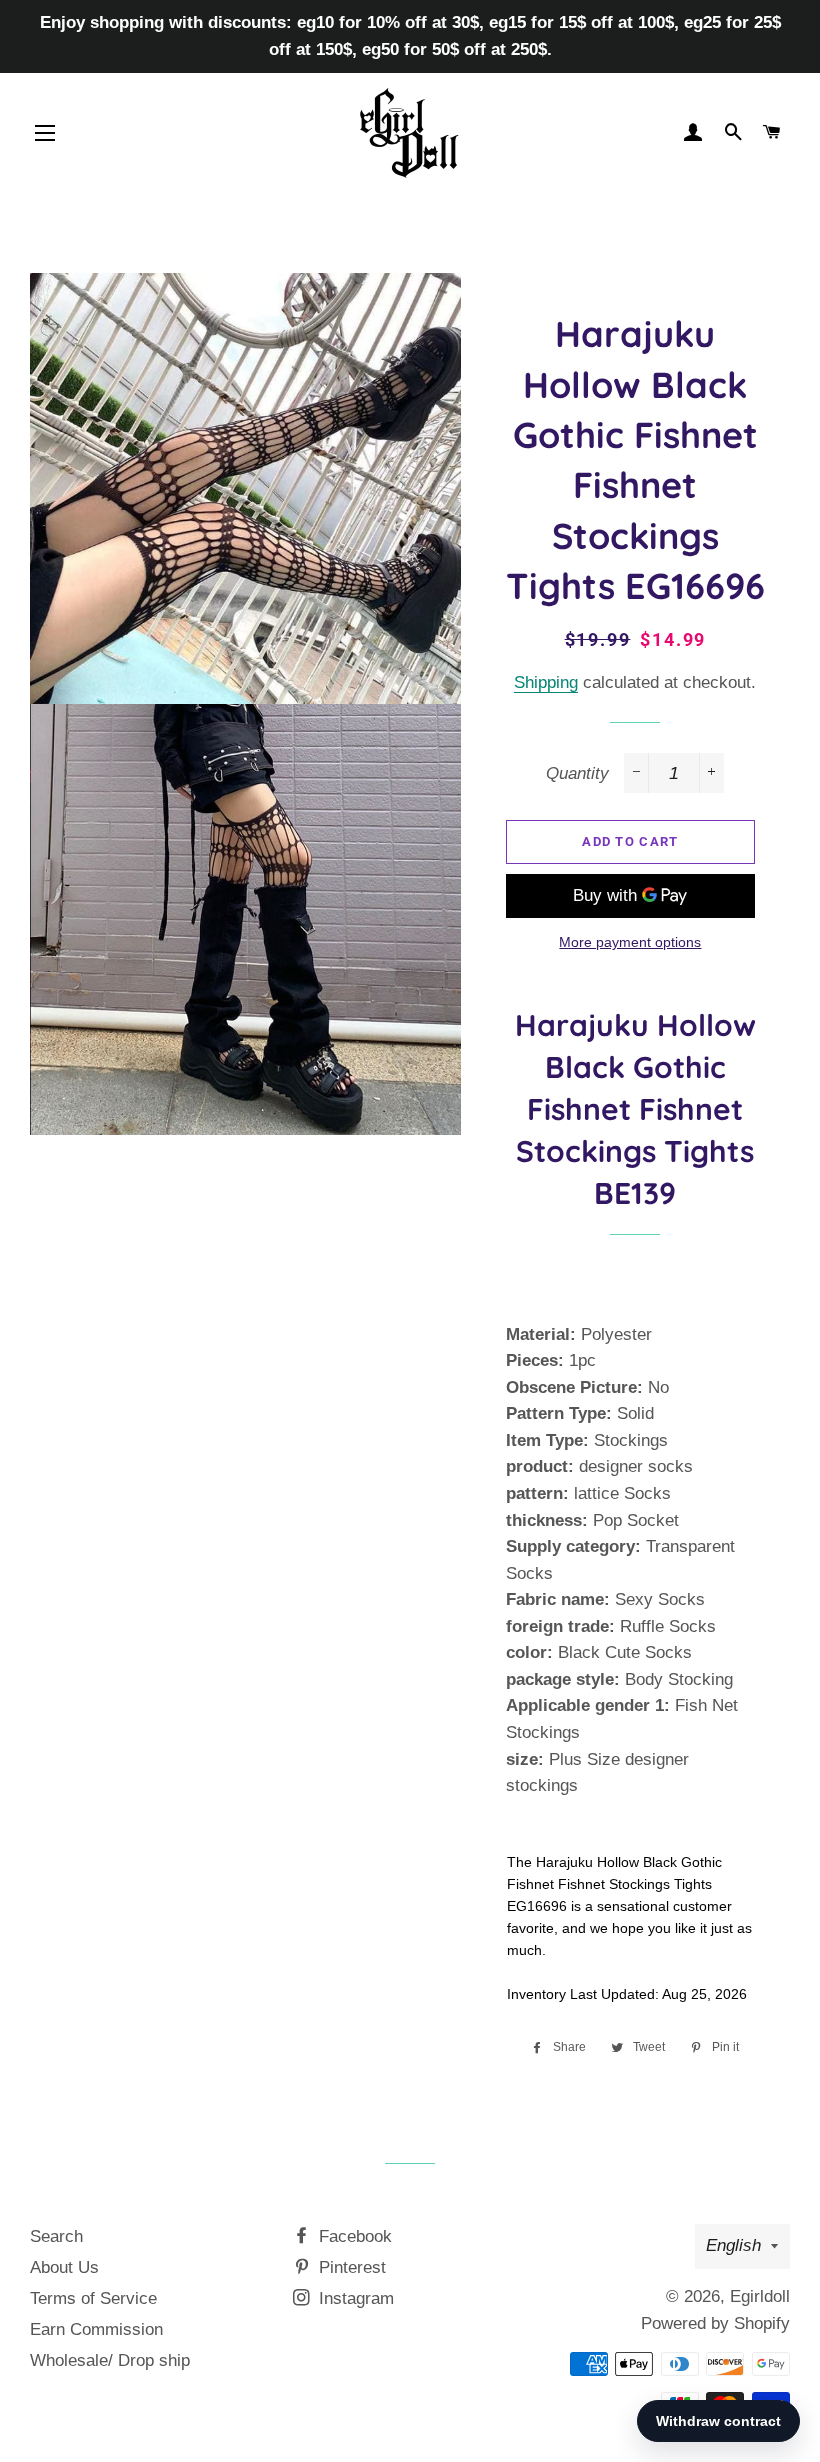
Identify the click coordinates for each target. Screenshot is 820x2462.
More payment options (630, 942)
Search (56, 2236)
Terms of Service (93, 2298)
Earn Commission (96, 2329)
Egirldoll (760, 2296)
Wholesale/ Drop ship (110, 2360)
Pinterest (350, 2267)
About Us (64, 2267)
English (733, 2245)
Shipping (546, 682)
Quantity (577, 773)
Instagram (354, 2298)
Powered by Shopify (715, 2323)
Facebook (353, 2236)
